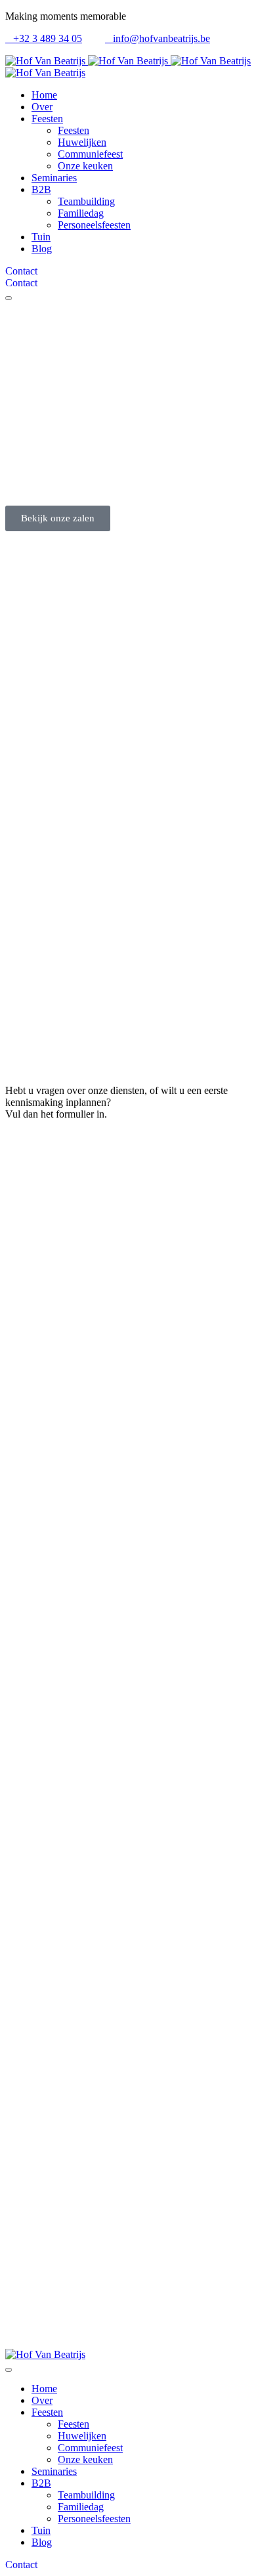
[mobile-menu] (9, 298)
